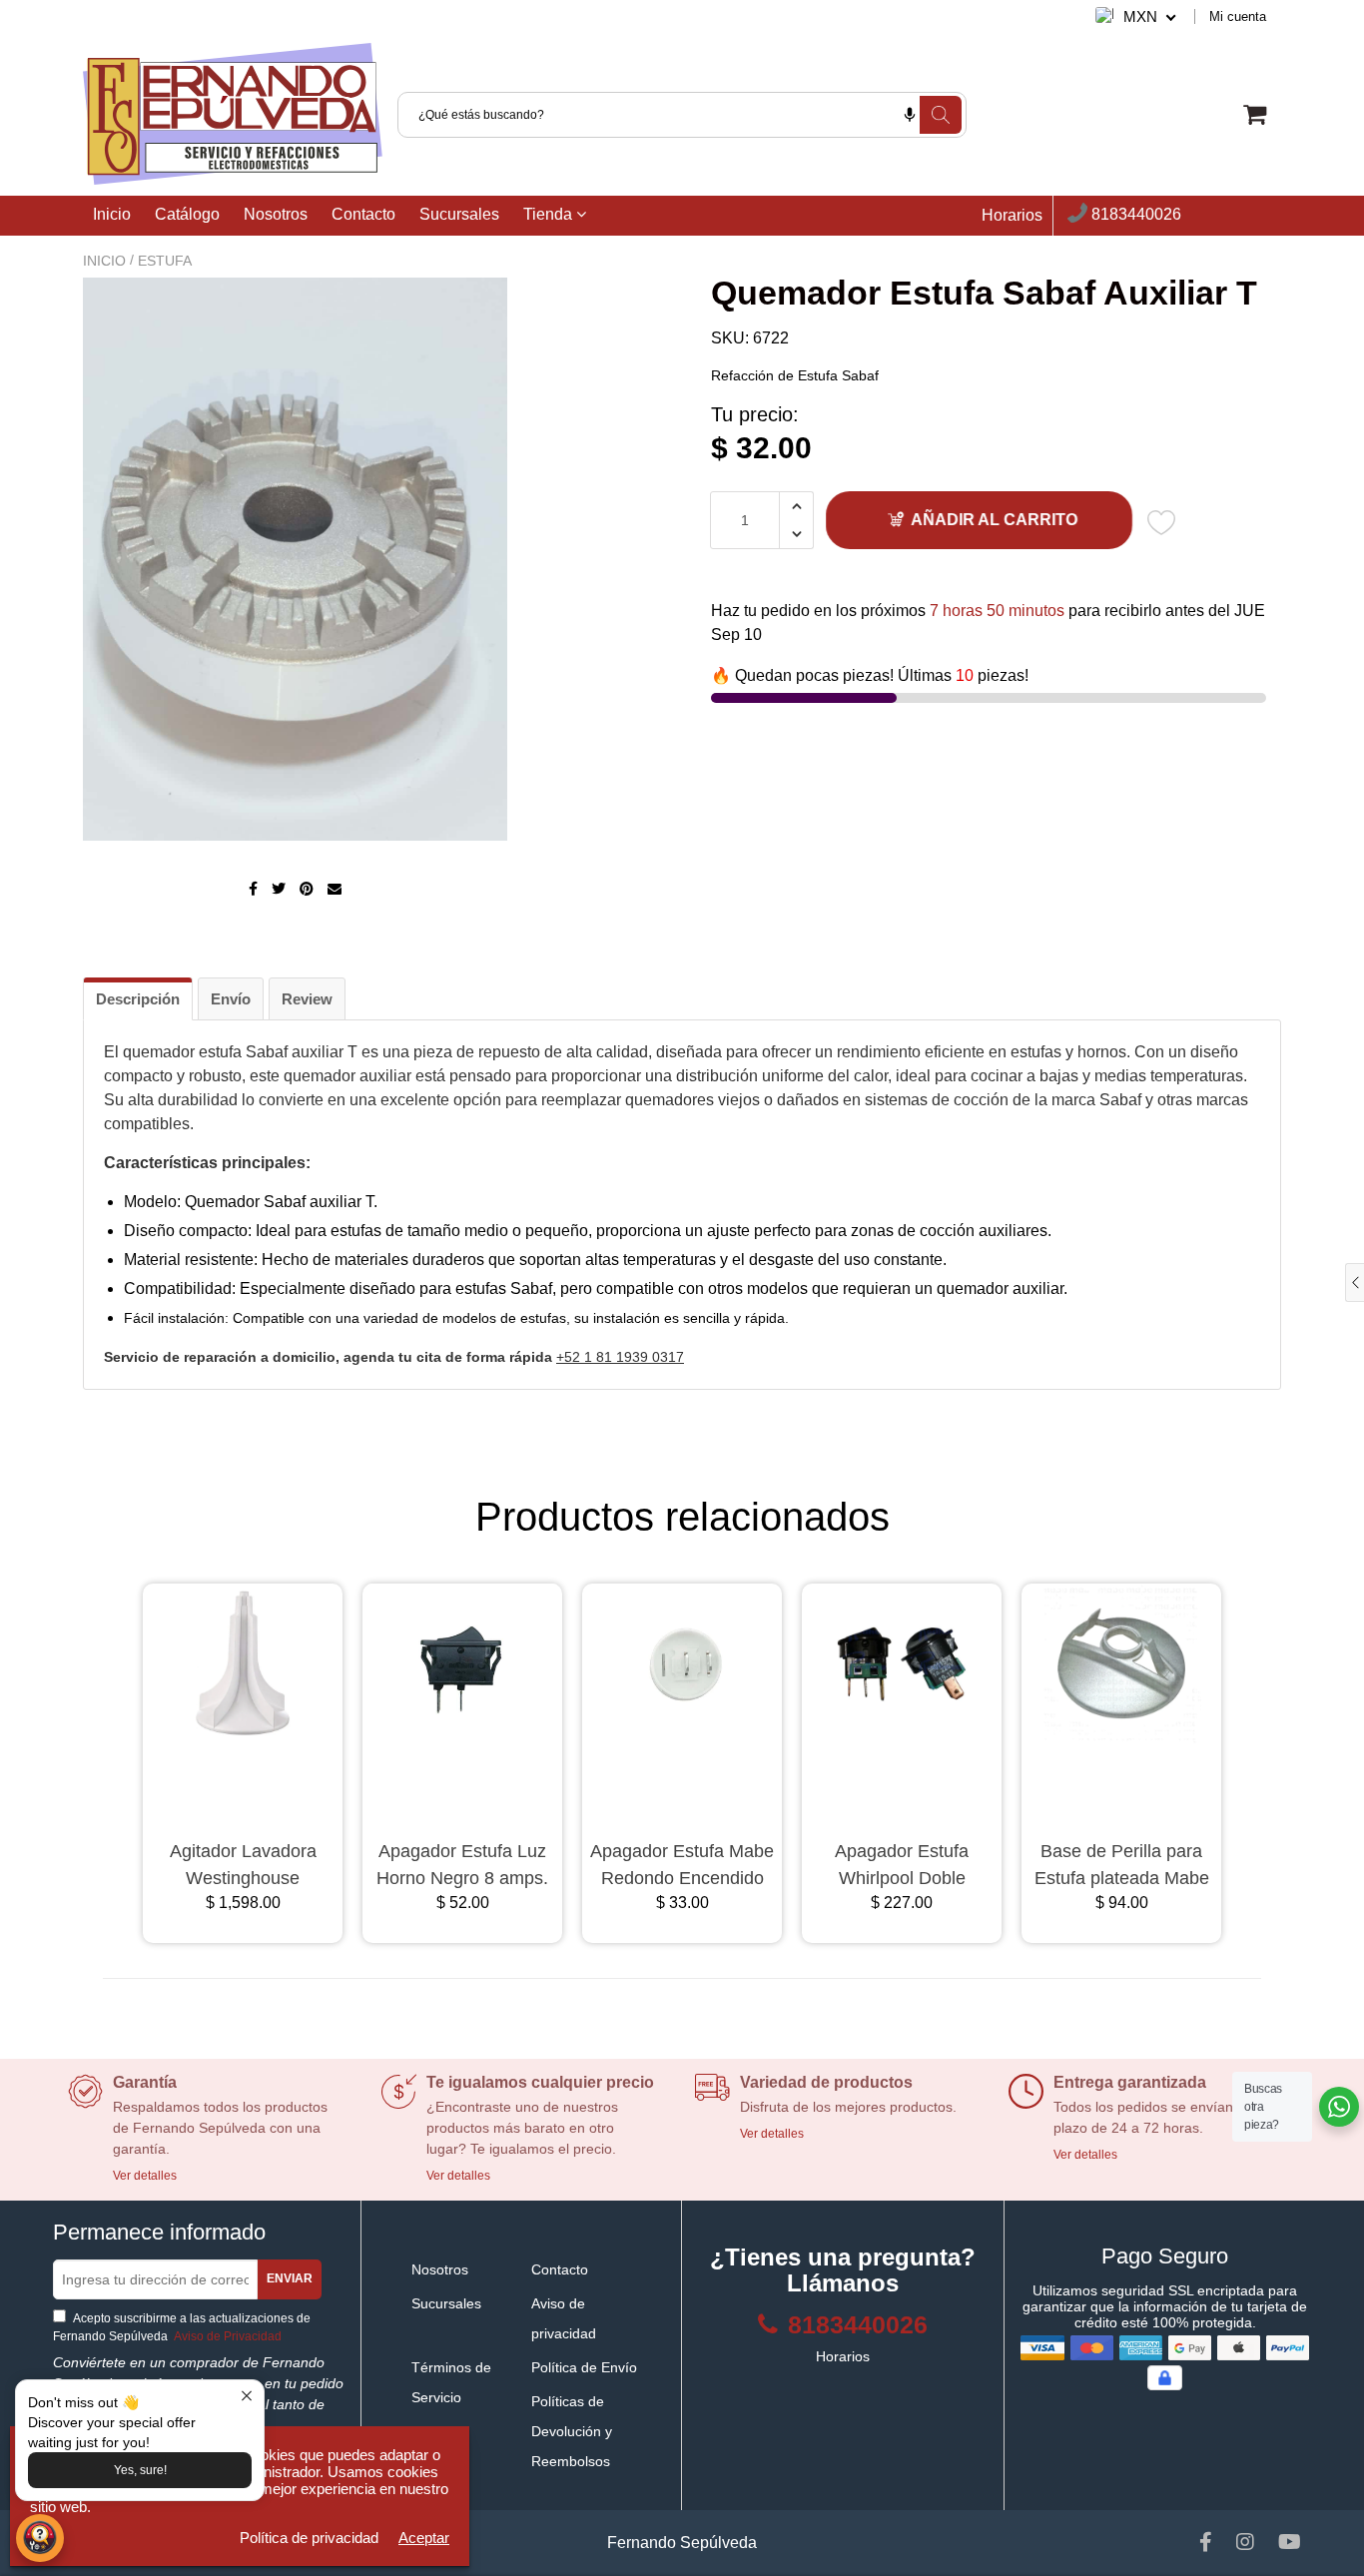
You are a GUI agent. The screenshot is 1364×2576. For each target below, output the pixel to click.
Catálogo (187, 214)
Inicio (112, 214)
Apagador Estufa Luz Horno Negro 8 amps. (462, 1865)
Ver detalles (145, 2176)
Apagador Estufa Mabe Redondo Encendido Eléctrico (682, 1867)
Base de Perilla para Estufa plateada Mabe (1122, 1865)
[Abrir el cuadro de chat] (40, 2538)
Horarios (1012, 215)
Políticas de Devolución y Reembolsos (572, 2431)
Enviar (290, 2278)
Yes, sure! (140, 2470)
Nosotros (276, 214)
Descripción (138, 999)
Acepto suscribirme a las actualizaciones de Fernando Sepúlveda (182, 2327)
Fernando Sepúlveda (682, 2543)
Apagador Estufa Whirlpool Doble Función (902, 1867)
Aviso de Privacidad (226, 2336)
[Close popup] (246, 2398)
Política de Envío (584, 2367)
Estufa (165, 261)
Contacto (363, 214)
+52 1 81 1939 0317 (620, 1357)
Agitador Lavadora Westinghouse (243, 1865)
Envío (231, 999)
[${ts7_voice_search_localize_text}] (910, 115)
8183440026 (1134, 215)
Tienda (550, 214)
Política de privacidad (309, 2538)
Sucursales (459, 214)
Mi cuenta (1238, 16)
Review (307, 999)
